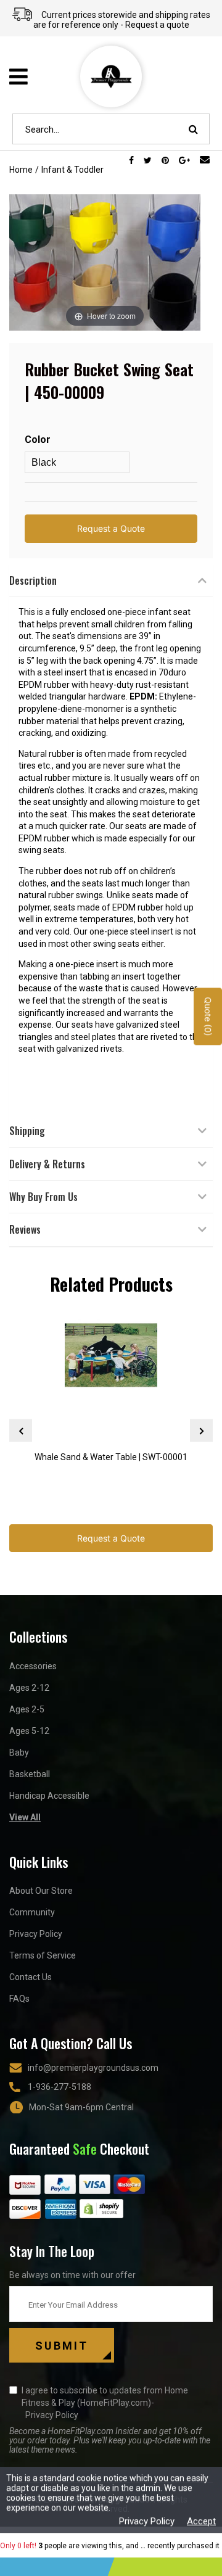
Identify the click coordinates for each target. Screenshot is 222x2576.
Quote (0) (208, 1016)
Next (201, 1431)
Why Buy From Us (43, 1197)
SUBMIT (62, 2346)
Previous (21, 1431)
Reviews (25, 1229)
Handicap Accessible (49, 1796)
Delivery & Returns (47, 1164)
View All (25, 1817)
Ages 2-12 (29, 1688)
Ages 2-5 (27, 1709)
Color (38, 440)
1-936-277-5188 (60, 2087)
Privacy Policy (36, 1934)
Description (33, 580)
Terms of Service (43, 1955)
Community (32, 1912)
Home (21, 170)
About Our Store (41, 1891)
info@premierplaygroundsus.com (93, 2068)
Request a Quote (111, 528)
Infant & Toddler (72, 170)
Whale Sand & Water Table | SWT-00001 (111, 1457)
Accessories (33, 1666)
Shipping (27, 1131)
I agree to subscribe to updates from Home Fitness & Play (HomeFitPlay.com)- (105, 2403)
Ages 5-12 (29, 1731)
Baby (19, 1752)
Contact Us (31, 1977)
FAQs (19, 1999)
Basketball (30, 1774)
